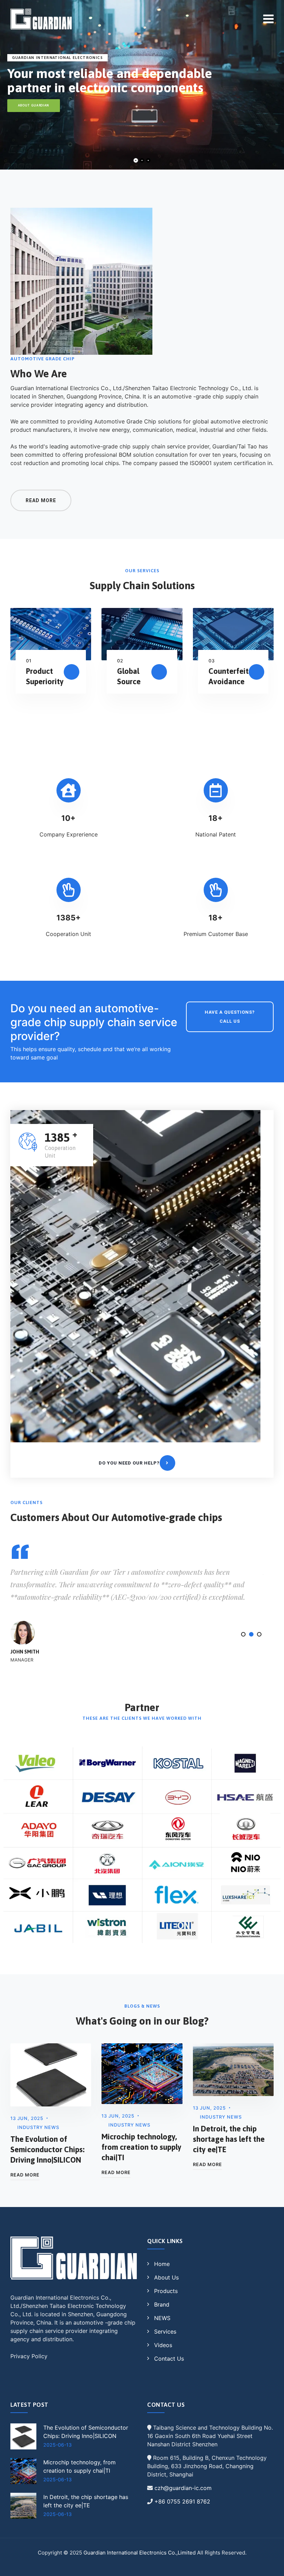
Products (166, 2291)
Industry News (38, 2127)
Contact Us (169, 2359)
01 (29, 661)
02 (120, 661)
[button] (243, 1634)
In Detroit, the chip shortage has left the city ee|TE (229, 2139)
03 (212, 661)
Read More (25, 2175)
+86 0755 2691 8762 (182, 2501)
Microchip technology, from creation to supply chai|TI (141, 2147)
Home (162, 2264)
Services (165, 2332)
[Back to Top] (269, 2565)
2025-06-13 (57, 2445)
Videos (163, 2345)
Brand (162, 2304)
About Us (166, 2277)
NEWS (162, 2318)
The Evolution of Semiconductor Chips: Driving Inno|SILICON (47, 2149)
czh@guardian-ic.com (183, 2488)
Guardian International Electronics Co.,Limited (140, 2553)
